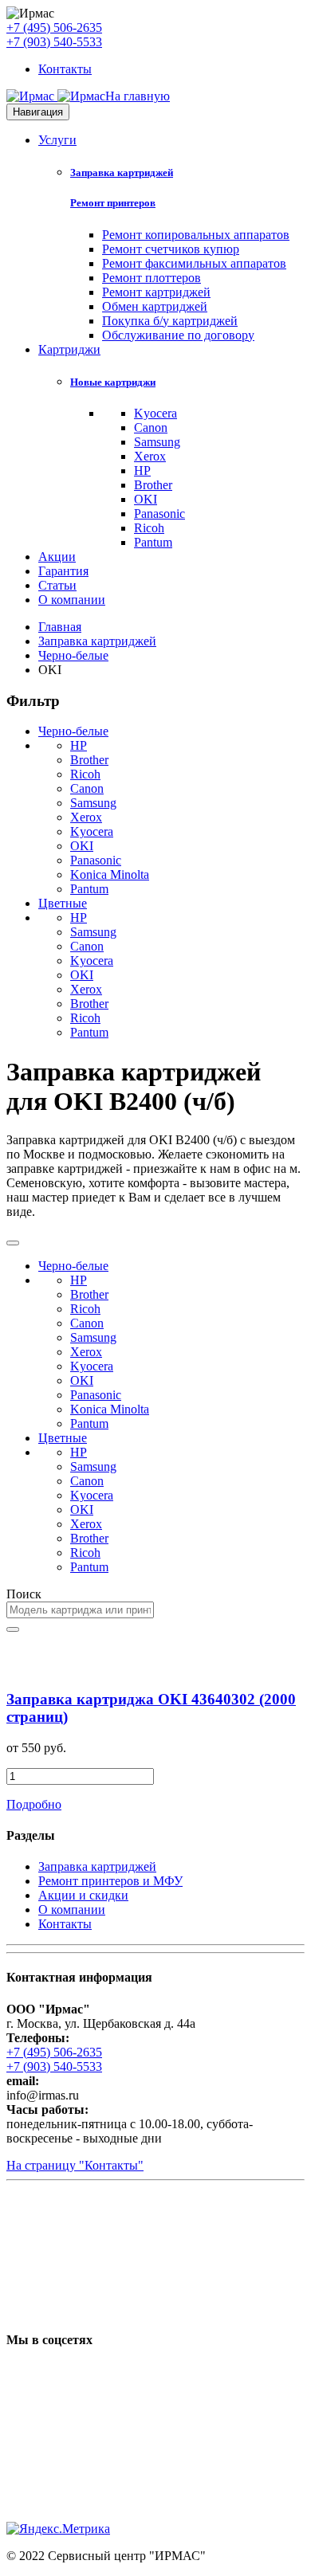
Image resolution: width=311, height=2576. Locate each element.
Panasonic (159, 514)
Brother (153, 485)
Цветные (63, 903)
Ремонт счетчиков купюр (171, 249)
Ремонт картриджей (156, 292)
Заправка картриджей (122, 173)
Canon (151, 427)
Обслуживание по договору (178, 335)
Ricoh (149, 528)
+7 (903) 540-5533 (54, 42)
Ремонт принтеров (113, 203)
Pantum (153, 542)
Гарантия (63, 571)
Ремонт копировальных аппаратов (196, 235)
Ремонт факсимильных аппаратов (194, 263)
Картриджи (69, 349)
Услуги (57, 140)
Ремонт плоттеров (152, 278)
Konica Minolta (110, 874)
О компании (72, 600)
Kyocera (155, 413)
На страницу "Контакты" (75, 2165)
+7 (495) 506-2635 (54, 27)
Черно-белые (73, 655)
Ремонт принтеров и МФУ (110, 1881)
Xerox (150, 456)
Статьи (57, 585)
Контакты (65, 69)
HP (142, 471)
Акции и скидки (83, 1895)
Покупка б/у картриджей (170, 321)
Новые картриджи (113, 382)
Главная (60, 627)
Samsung (157, 442)
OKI (146, 499)
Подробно (34, 1804)
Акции (57, 557)
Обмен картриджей (155, 306)
